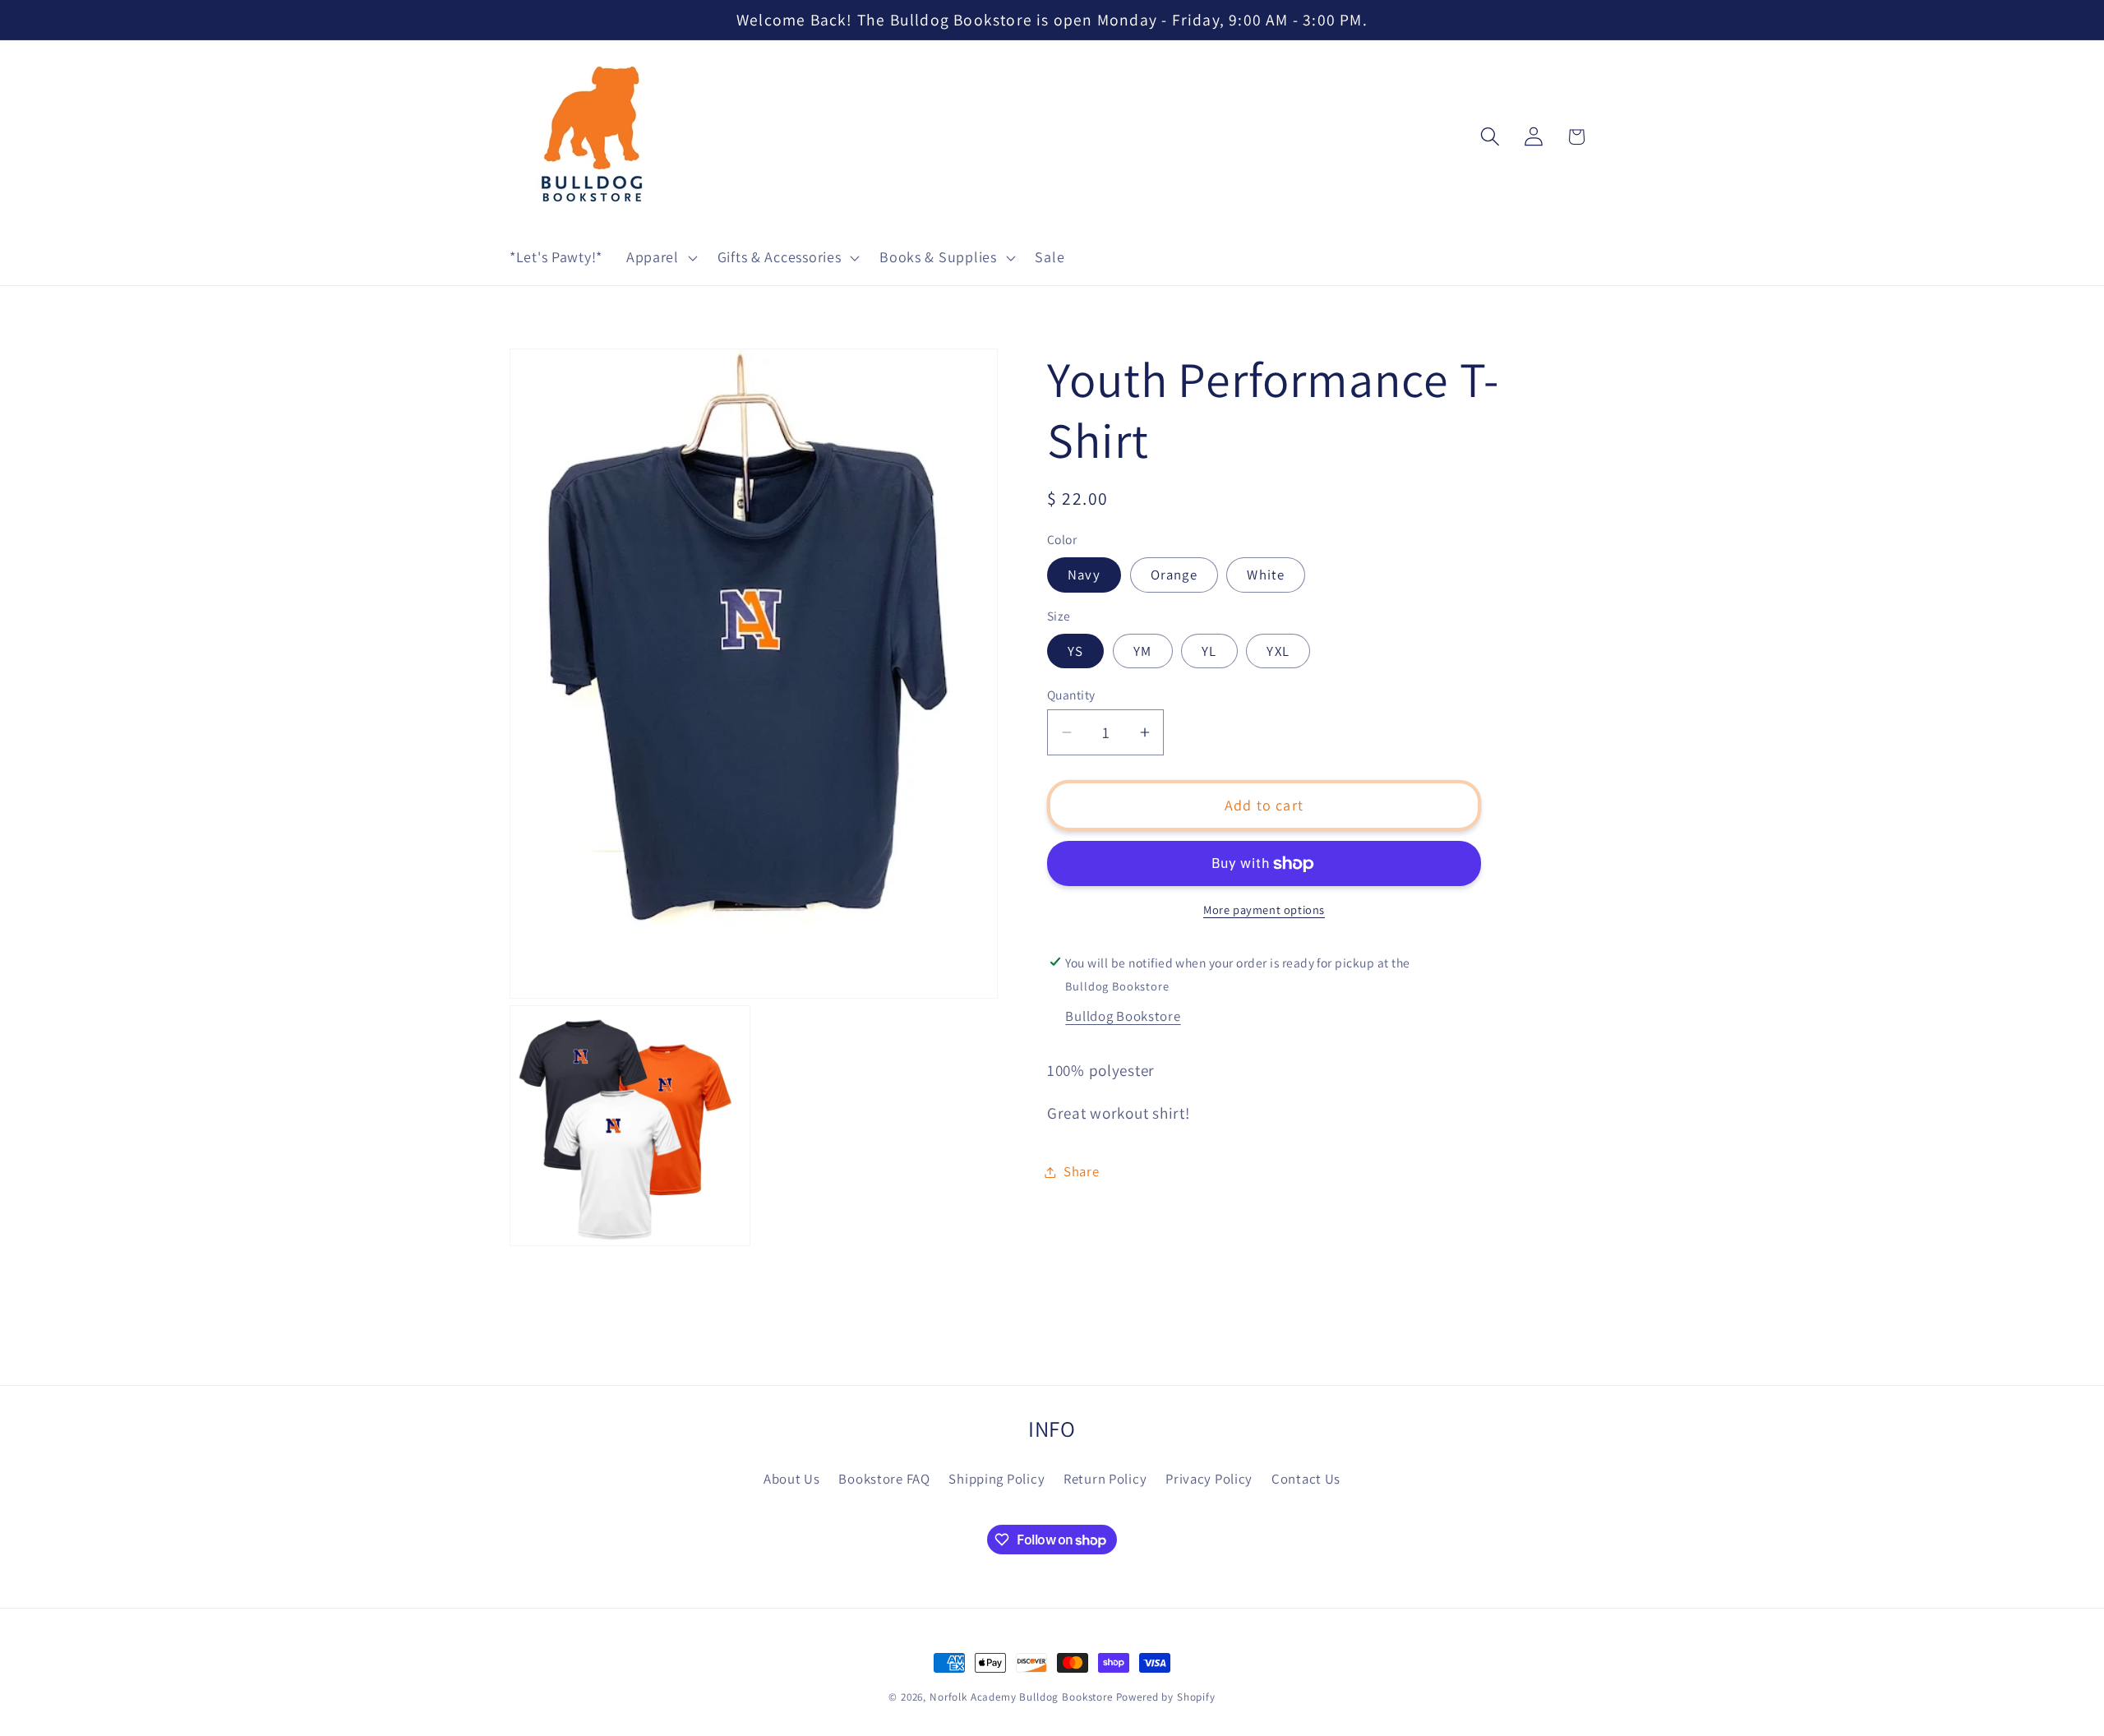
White (1266, 575)
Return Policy (1105, 1478)
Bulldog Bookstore (1123, 1016)
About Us (792, 1478)
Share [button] (1082, 1171)
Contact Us (1306, 1478)
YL (1209, 651)
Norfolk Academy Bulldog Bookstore (1021, 1697)
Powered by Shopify (1166, 1697)
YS (1075, 651)
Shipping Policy (997, 1478)
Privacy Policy (1209, 1478)
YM (1142, 651)
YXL (1278, 651)
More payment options (1264, 910)
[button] (660, 258)
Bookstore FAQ (884, 1478)
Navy (1084, 575)
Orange (1174, 575)
